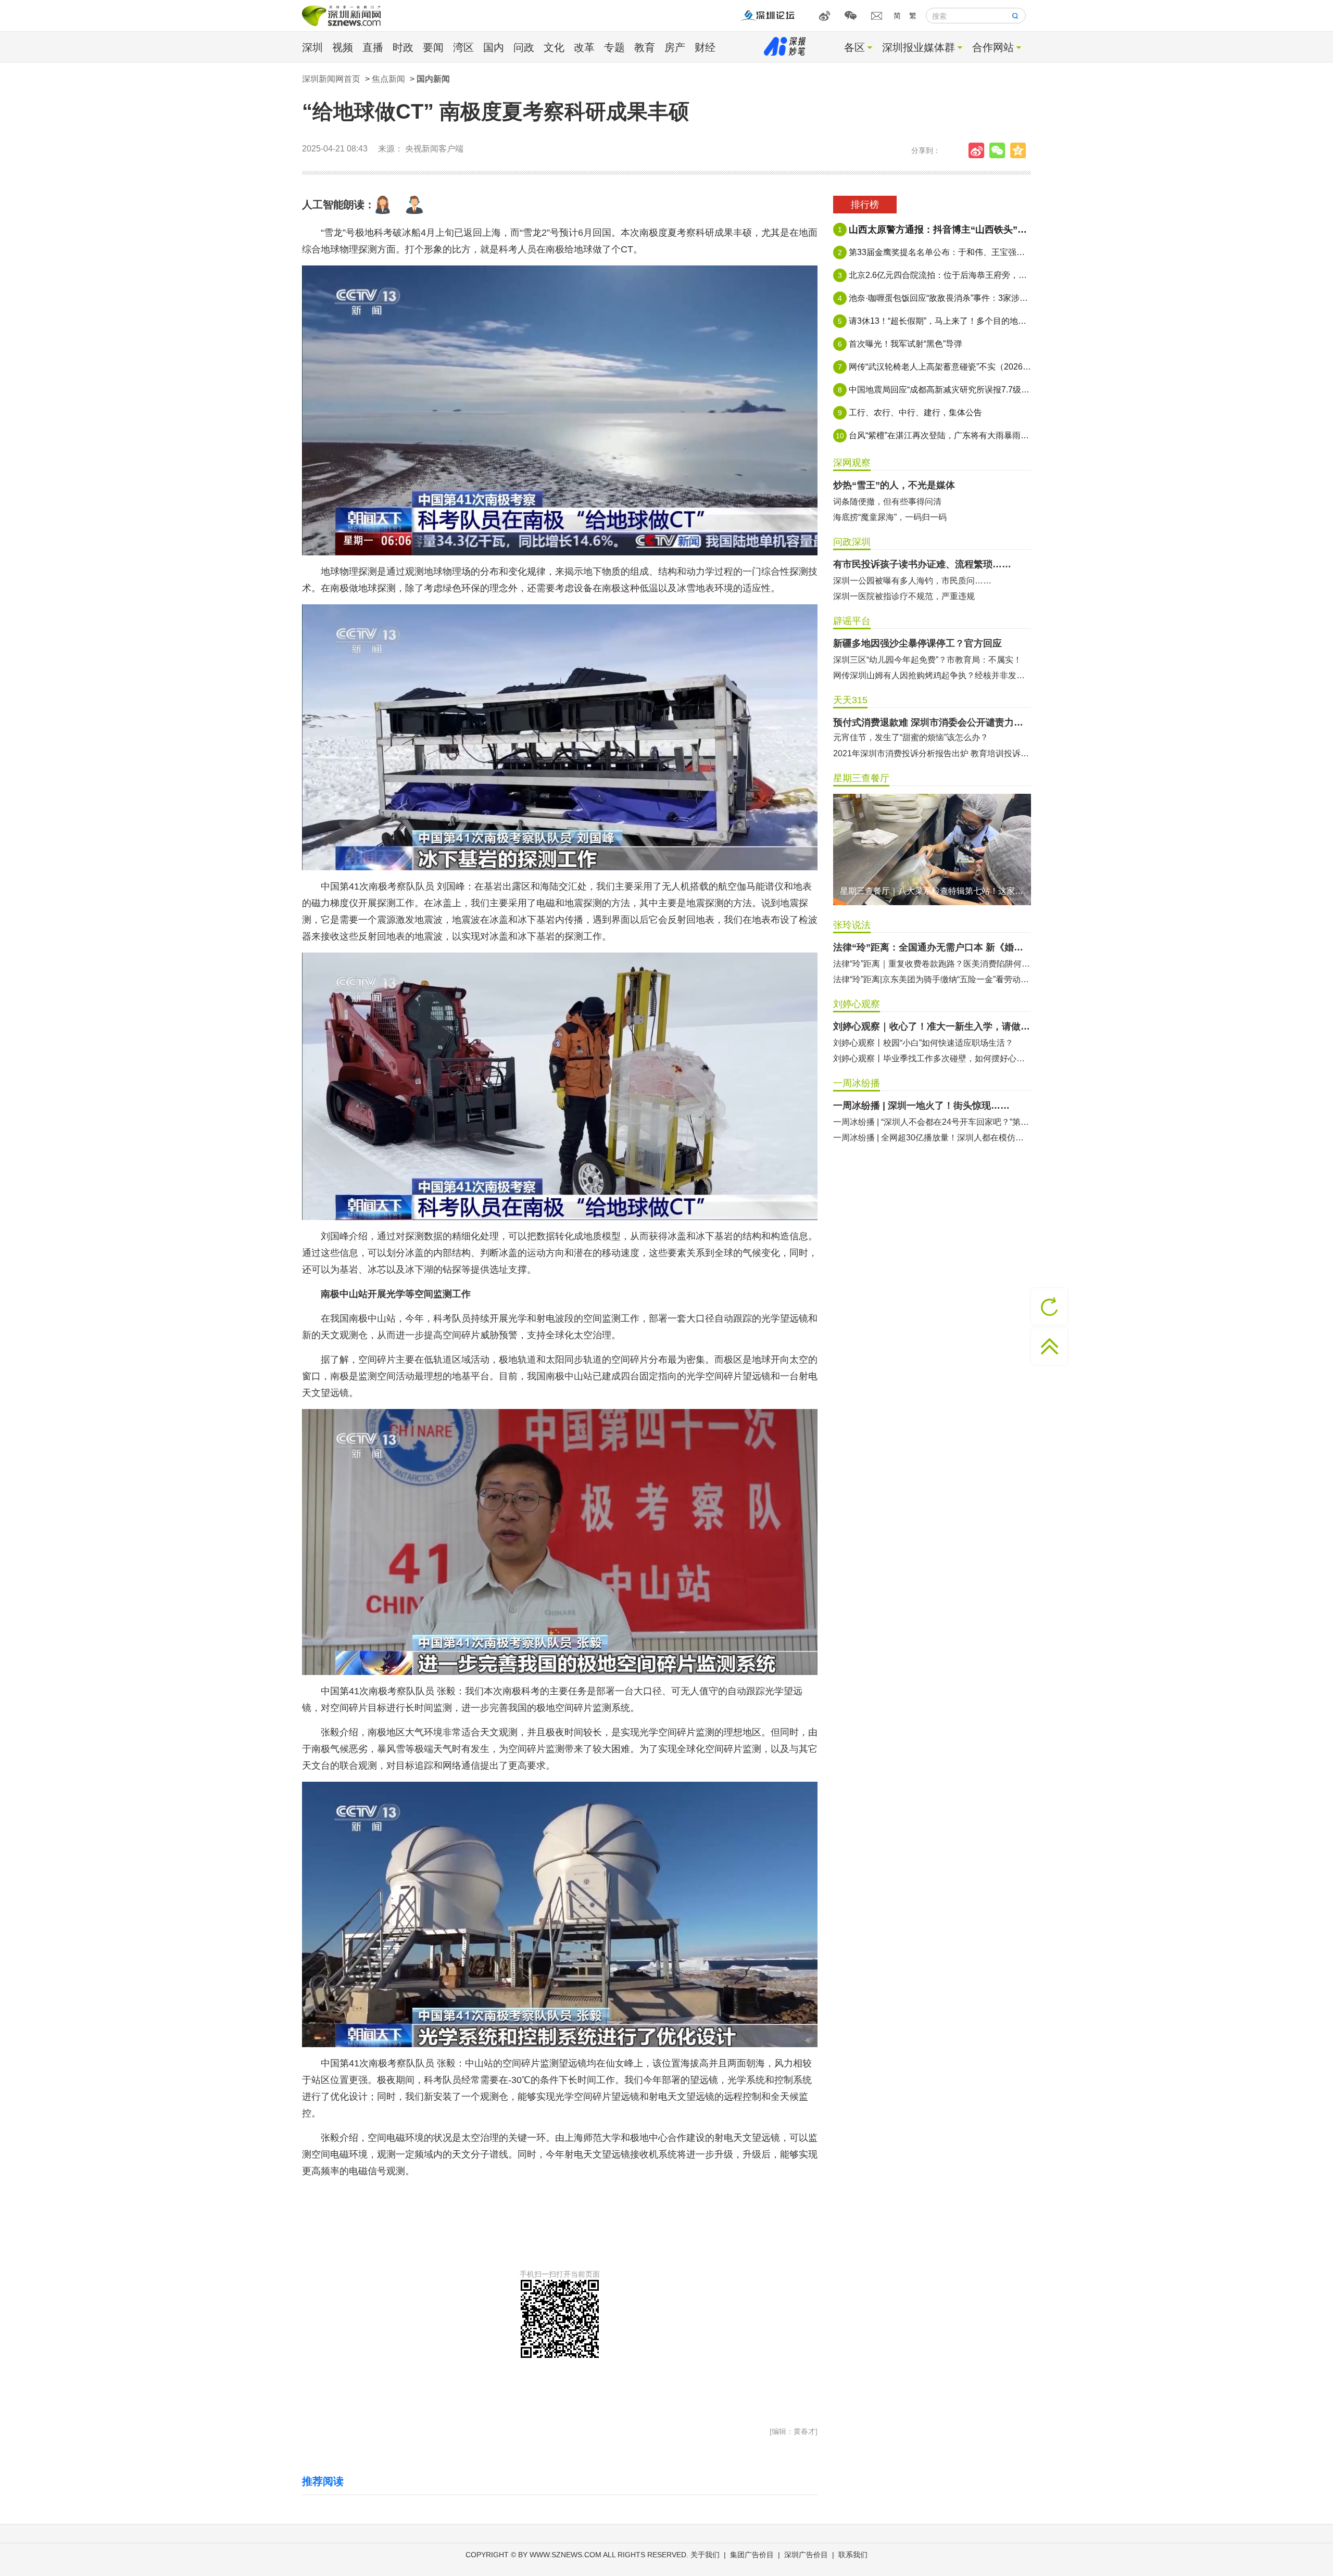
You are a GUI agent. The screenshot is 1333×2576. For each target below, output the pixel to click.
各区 (854, 47)
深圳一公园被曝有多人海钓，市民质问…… (912, 581)
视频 (343, 47)
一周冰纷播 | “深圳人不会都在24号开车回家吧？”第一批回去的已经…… (932, 1122)
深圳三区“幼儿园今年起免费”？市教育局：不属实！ (927, 660)
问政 (524, 47)
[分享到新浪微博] (979, 150)
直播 (373, 47)
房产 (675, 47)
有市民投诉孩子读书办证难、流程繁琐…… (922, 564)
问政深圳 (852, 542)
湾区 (463, 47)
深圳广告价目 (806, 2555)
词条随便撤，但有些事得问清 (887, 502)
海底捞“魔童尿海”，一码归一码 (890, 517)
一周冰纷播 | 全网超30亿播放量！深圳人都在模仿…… (932, 1138)
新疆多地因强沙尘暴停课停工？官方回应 (917, 643)
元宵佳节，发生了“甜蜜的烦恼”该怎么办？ (911, 737)
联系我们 (853, 2555)
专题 (614, 47)
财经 (705, 47)
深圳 (312, 47)
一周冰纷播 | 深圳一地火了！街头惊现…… (921, 1106)
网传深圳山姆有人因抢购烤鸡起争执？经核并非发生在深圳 (932, 675)
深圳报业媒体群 (919, 47)
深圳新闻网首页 (331, 79)
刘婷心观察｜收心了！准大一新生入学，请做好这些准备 (932, 1026)
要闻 (433, 47)
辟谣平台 (852, 621)
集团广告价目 (752, 2555)
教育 (645, 47)
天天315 (850, 700)
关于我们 (705, 2555)
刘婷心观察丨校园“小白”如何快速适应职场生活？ (923, 1043)
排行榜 (865, 205)
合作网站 (993, 47)
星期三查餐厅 (861, 778)
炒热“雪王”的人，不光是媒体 (894, 485)
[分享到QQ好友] (1021, 150)
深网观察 (852, 463)
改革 (584, 47)
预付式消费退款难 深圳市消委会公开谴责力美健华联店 (932, 722)
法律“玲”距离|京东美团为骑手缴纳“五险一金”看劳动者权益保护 (932, 979)
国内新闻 (433, 79)
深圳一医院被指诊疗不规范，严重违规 (904, 596)
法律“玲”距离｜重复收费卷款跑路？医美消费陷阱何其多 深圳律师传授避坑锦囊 (932, 964)
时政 (403, 47)
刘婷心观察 (857, 1004)
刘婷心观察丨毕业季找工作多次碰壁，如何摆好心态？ (932, 1058)
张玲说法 (852, 925)
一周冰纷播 (857, 1083)
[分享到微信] (1000, 150)
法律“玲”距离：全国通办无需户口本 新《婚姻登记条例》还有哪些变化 (932, 947)
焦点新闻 (388, 79)
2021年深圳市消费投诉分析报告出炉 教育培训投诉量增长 (932, 753)
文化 (554, 47)
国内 (494, 47)
